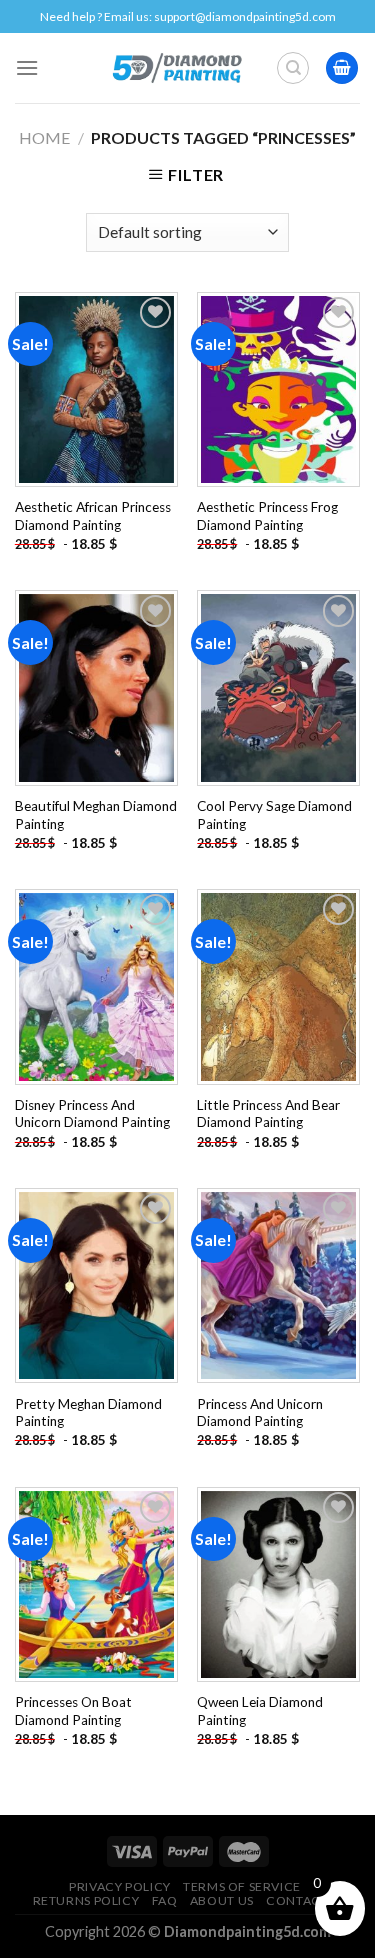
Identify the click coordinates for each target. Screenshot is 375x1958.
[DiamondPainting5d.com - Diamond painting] (176, 68)
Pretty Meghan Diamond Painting (88, 1413)
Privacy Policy (120, 1886)
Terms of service (242, 1886)
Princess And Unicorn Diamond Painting (260, 1413)
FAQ (165, 1900)
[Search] (293, 68)
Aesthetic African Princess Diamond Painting (93, 516)
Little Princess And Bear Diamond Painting (268, 1114)
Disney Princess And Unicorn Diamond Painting (92, 1114)
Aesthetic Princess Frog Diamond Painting (267, 516)
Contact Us (306, 1900)
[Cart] (342, 68)
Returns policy (86, 1900)
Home (44, 137)
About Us (222, 1900)
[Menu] (27, 67)
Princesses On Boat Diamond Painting (73, 1711)
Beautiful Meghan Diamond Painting (96, 815)
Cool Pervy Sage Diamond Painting (274, 815)
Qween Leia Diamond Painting (260, 1711)
